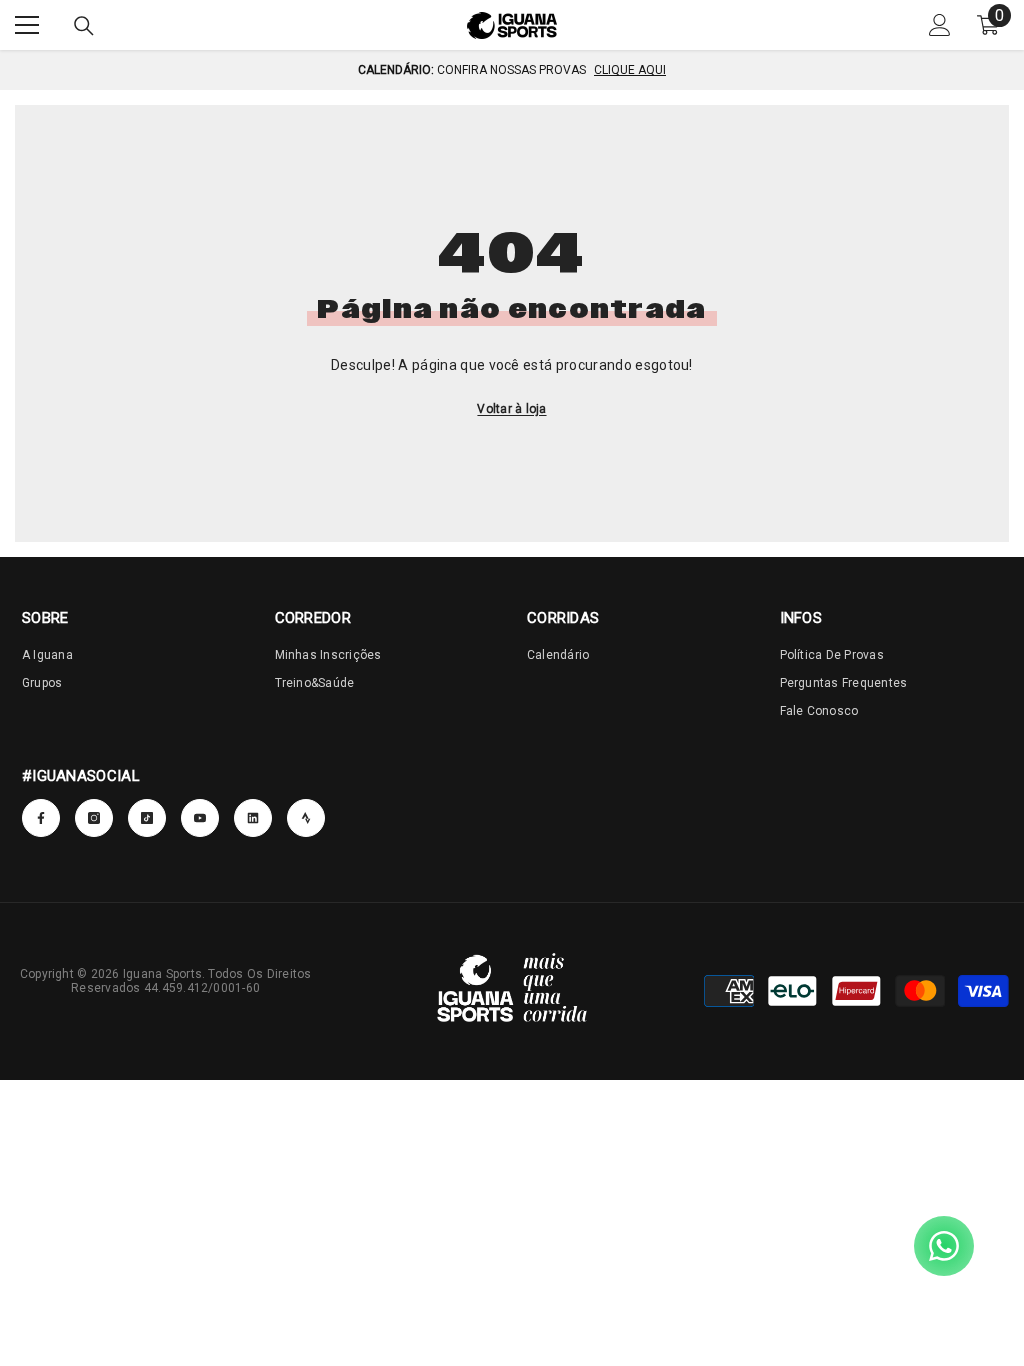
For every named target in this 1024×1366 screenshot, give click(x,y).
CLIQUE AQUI (630, 70)
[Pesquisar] (84, 26)
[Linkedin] (306, 818)
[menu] (27, 25)
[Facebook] (41, 818)
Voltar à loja (511, 409)
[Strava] (253, 818)
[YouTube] (200, 818)
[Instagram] (94, 818)
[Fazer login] (940, 25)
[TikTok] (147, 818)
